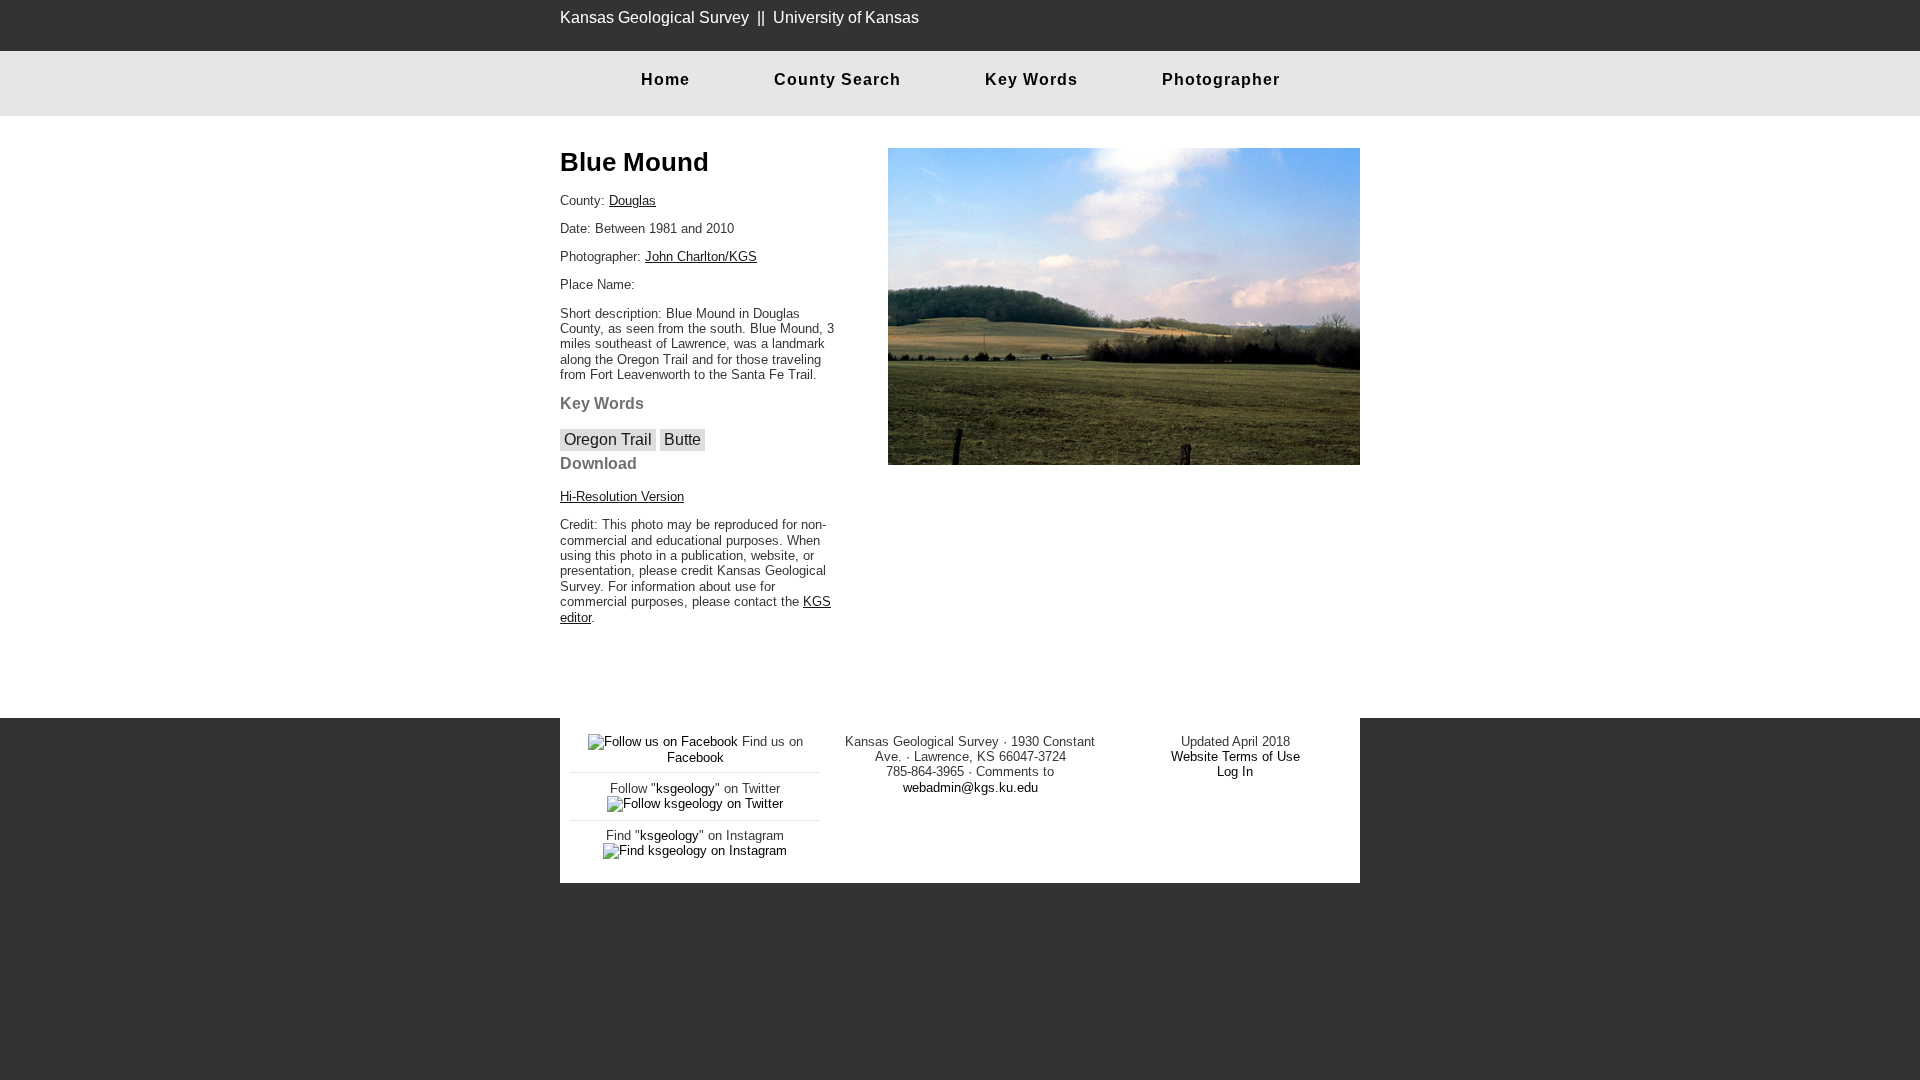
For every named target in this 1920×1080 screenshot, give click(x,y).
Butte (682, 439)
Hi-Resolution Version (622, 496)
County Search (837, 79)
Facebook (695, 757)
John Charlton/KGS (701, 256)
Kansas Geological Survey (654, 17)
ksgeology (685, 788)
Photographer (1221, 79)
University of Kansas (846, 17)
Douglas (632, 200)
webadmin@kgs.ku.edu (970, 787)
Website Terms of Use (1235, 756)
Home (665, 79)
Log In (1235, 771)
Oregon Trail (608, 439)
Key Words (1031, 79)
